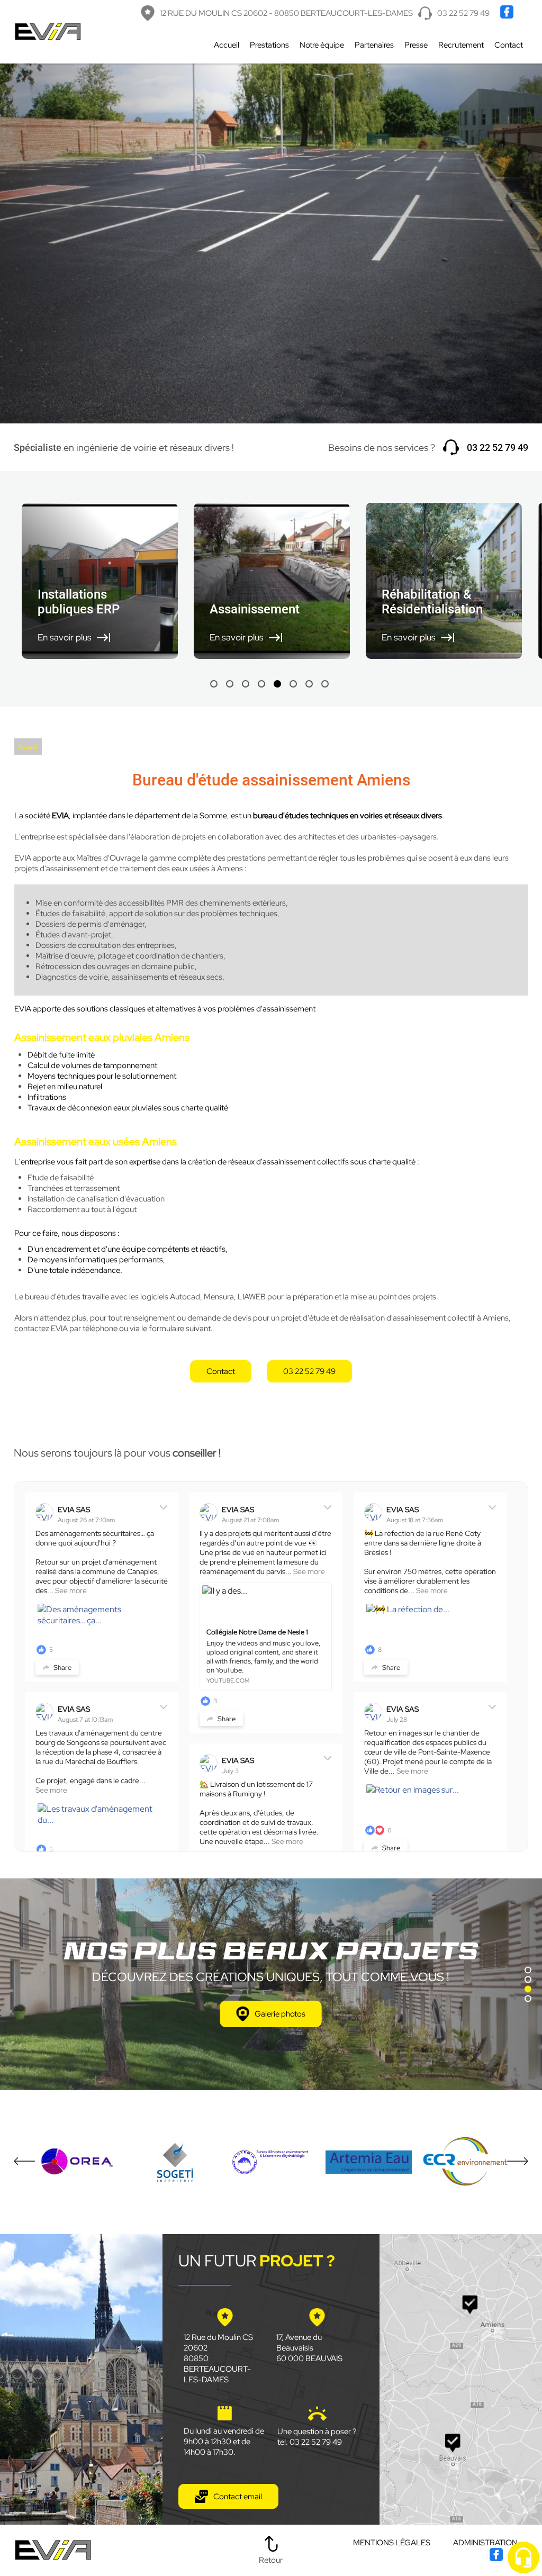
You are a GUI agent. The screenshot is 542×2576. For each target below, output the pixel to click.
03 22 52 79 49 (463, 13)
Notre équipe (322, 45)
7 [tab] (309, 684)
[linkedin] (522, 16)
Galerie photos (280, 2014)
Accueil (227, 45)
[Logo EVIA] (48, 32)
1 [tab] (214, 684)
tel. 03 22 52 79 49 (310, 2442)
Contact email (238, 2497)
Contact (509, 45)
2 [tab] (230, 684)
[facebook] (508, 16)
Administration (485, 2543)
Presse (416, 45)
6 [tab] (293, 684)
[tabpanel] (100, 581)
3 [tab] (246, 684)
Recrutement (461, 45)
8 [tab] (325, 684)
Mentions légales (392, 2543)
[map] (461, 2379)
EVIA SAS (74, 1510)
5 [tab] (277, 684)
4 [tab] (261, 684)
